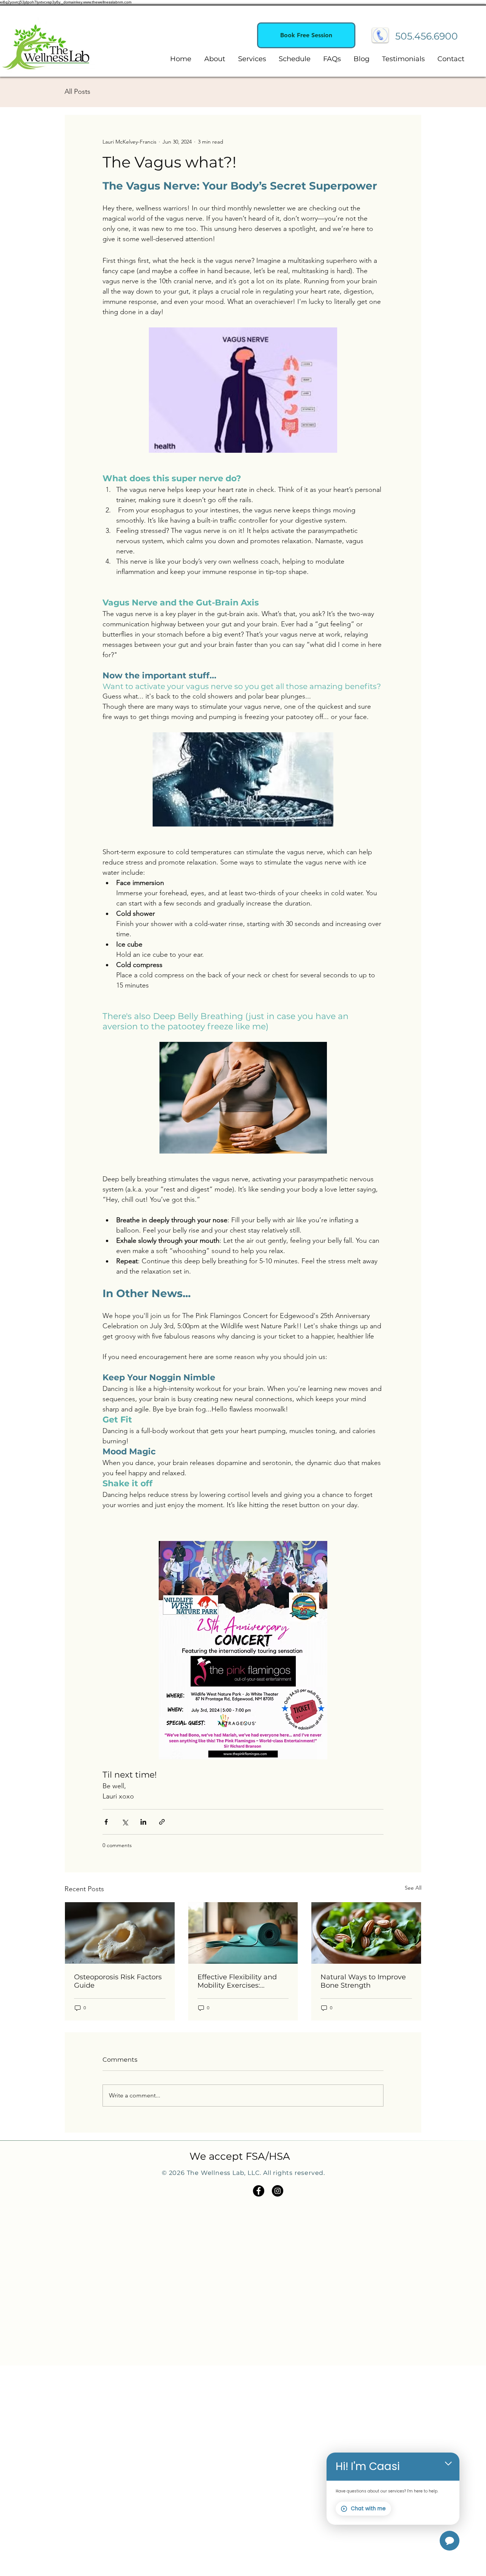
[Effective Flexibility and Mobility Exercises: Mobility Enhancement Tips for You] (243, 1933)
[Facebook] (259, 2191)
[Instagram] (278, 2191)
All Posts (77, 92)
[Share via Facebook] (106, 1822)
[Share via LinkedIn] (143, 1822)
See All (413, 1888)
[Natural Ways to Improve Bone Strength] (366, 1933)
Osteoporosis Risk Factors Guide (118, 1981)
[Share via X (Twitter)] (125, 1822)
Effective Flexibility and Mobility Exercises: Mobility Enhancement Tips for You (237, 1981)
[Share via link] (162, 1822)
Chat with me (368, 2509)
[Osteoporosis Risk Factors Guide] (120, 1933)
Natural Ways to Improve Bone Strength (363, 1981)
